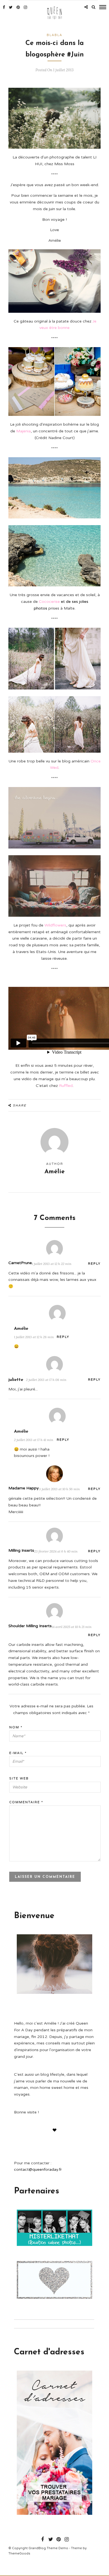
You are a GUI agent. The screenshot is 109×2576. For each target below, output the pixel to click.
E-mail (18, 1753)
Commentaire (26, 1802)
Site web (19, 1778)
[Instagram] (25, 7)
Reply (94, 1264)
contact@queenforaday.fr (38, 2169)
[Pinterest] (18, 7)
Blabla (54, 35)
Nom (16, 1727)
